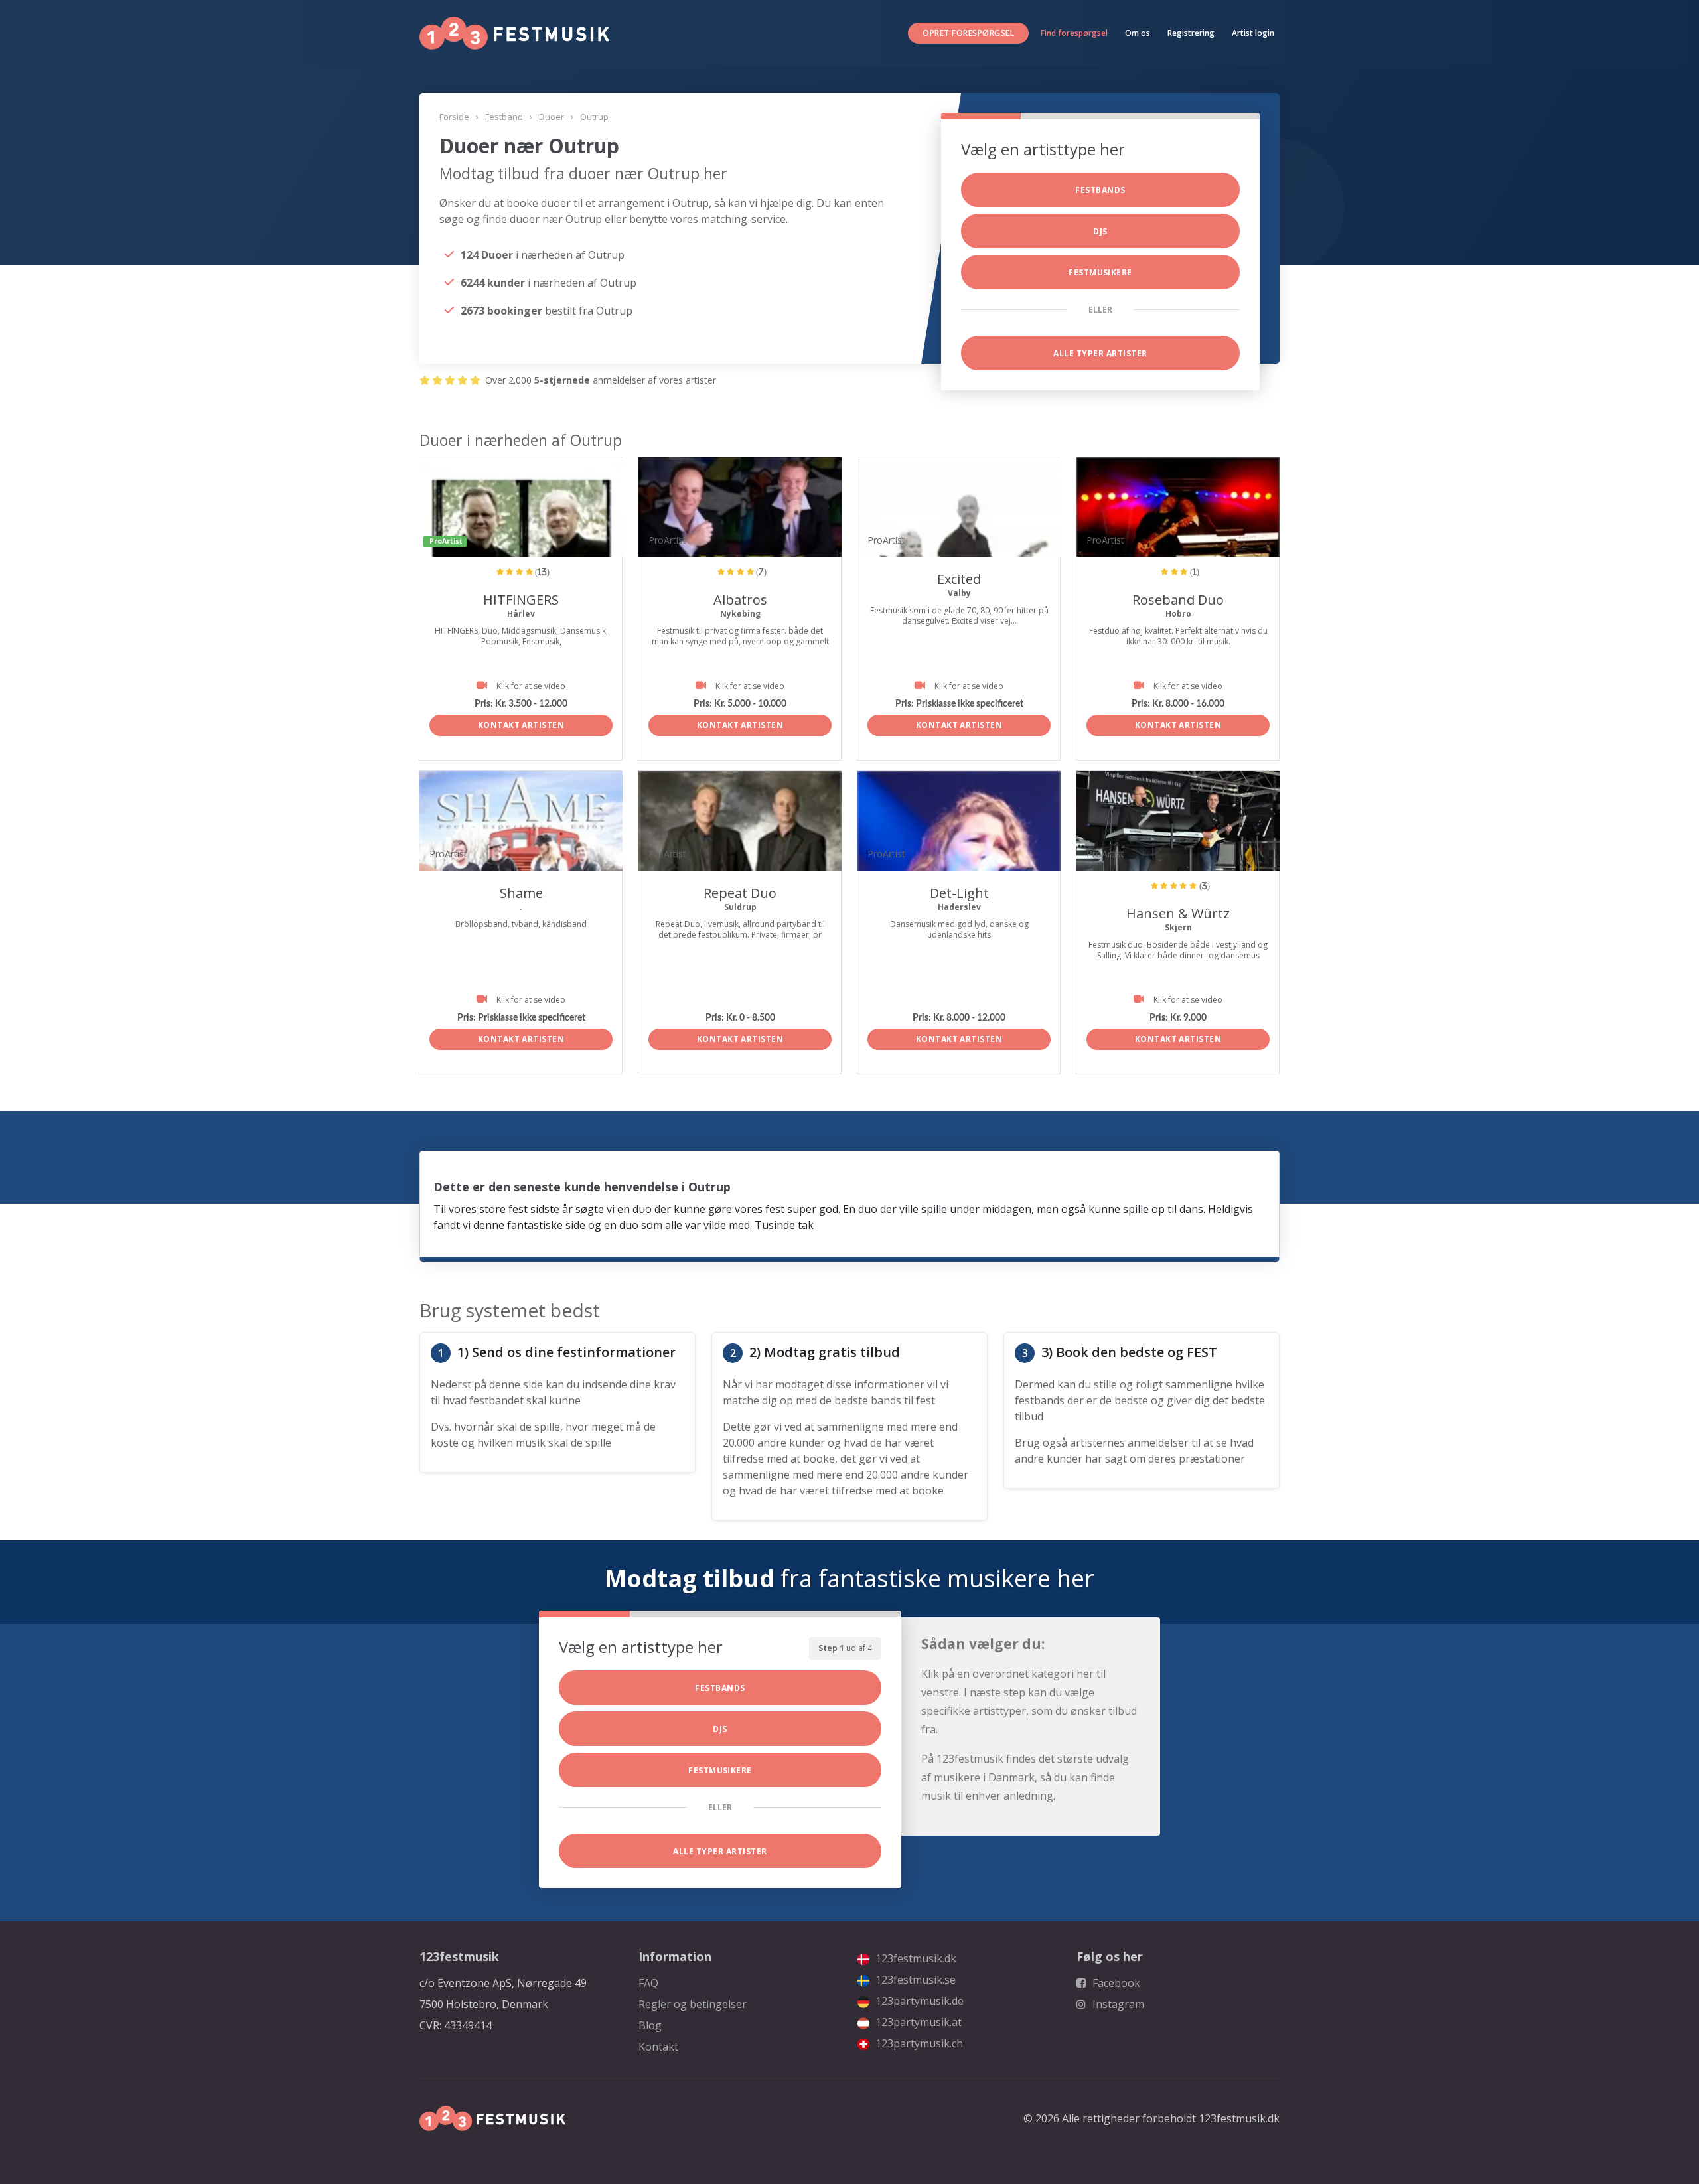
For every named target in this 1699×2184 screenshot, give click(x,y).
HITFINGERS (521, 600)
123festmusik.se (914, 1980)
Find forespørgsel (1074, 33)
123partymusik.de (918, 2001)
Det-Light (959, 893)
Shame (521, 893)
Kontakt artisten (521, 725)
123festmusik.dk (915, 1958)
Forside (454, 117)
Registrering (1191, 33)
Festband (504, 117)
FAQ (648, 1983)
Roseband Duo (1178, 600)
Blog (650, 2025)
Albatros (740, 600)
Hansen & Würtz (1178, 913)
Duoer (552, 117)
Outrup (594, 117)
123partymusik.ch (918, 2043)
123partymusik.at (917, 2022)
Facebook (1115, 1983)
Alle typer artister (1100, 353)
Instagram (1117, 2004)
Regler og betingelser (693, 2004)
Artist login (1253, 33)
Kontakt (658, 2047)
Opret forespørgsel (968, 33)
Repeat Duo (740, 893)
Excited (959, 579)
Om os (1138, 33)
